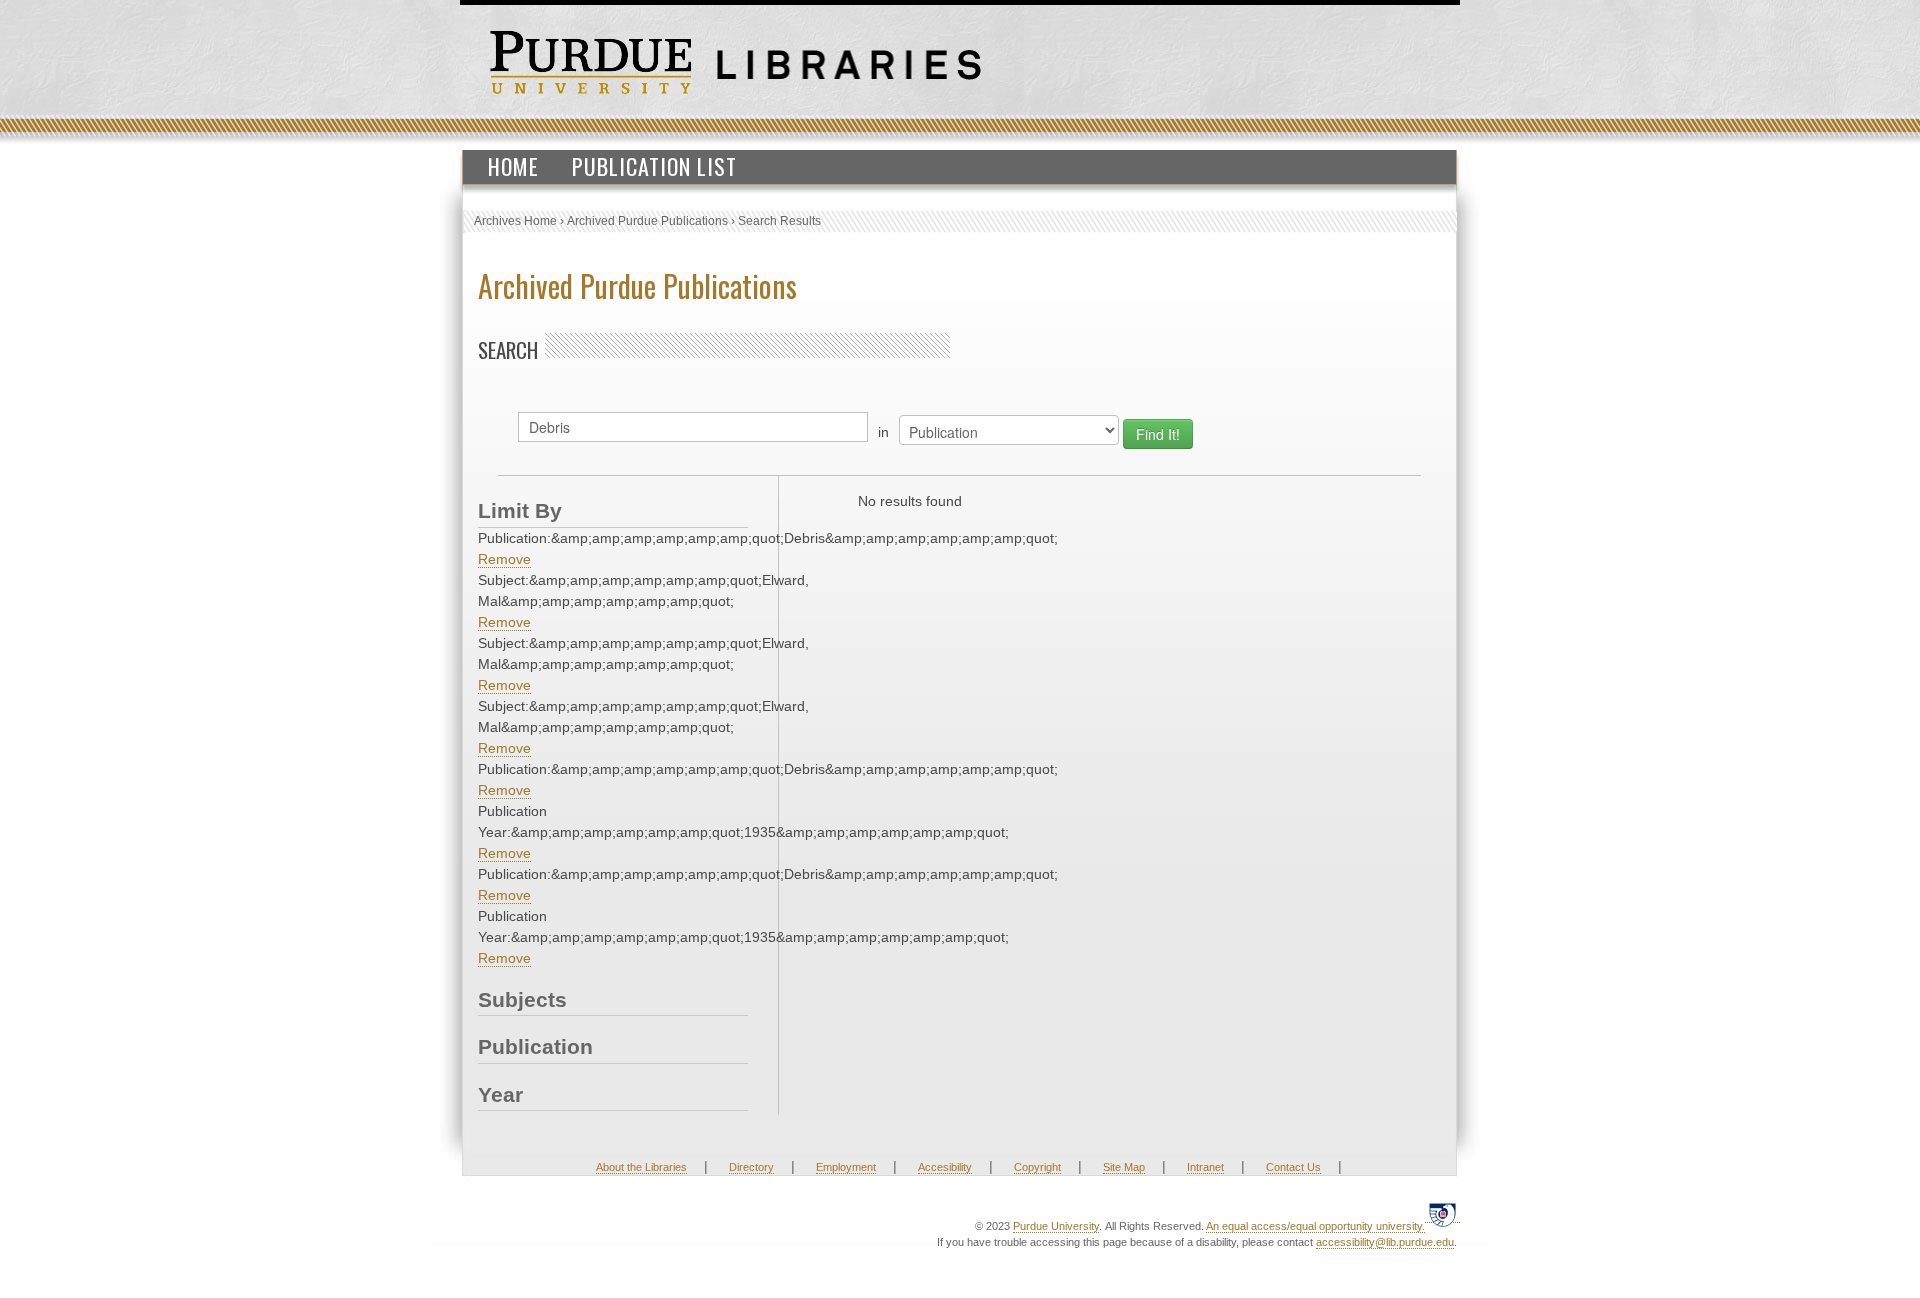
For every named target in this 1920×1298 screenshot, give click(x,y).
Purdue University (1056, 1226)
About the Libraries (641, 1167)
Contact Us (1293, 1167)
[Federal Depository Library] (1442, 1214)
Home (513, 166)
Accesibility (945, 1167)
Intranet (1205, 1167)
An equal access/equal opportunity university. (1315, 1226)
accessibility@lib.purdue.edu (1385, 1242)
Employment (846, 1167)
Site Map (1124, 1167)
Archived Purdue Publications (647, 221)
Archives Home (515, 221)
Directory (751, 1167)
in (883, 432)
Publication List (654, 166)
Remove (504, 559)
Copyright (1037, 1167)
